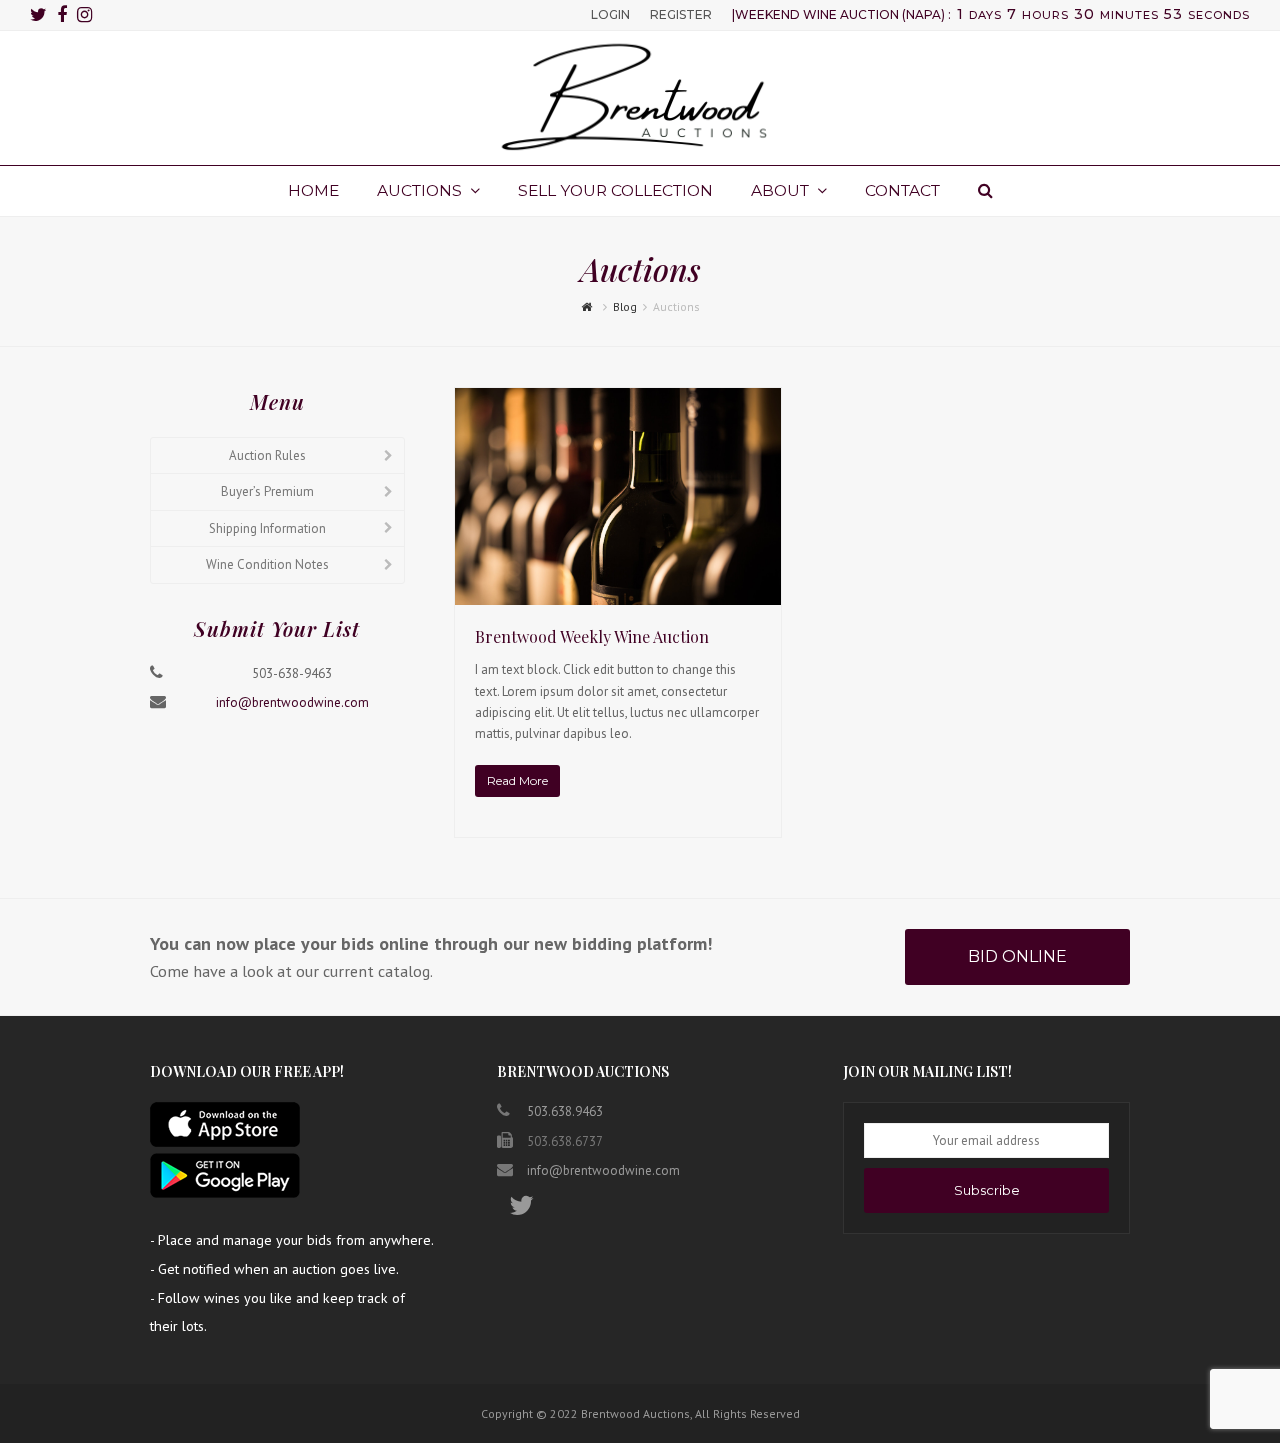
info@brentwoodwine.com (292, 702)
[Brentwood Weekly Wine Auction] (618, 594)
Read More (517, 780)
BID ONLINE (1017, 956)
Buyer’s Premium (267, 491)
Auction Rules (267, 455)
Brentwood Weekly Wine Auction (592, 636)
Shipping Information (267, 528)
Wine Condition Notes (267, 564)
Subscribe (987, 1190)
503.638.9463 (565, 1111)
